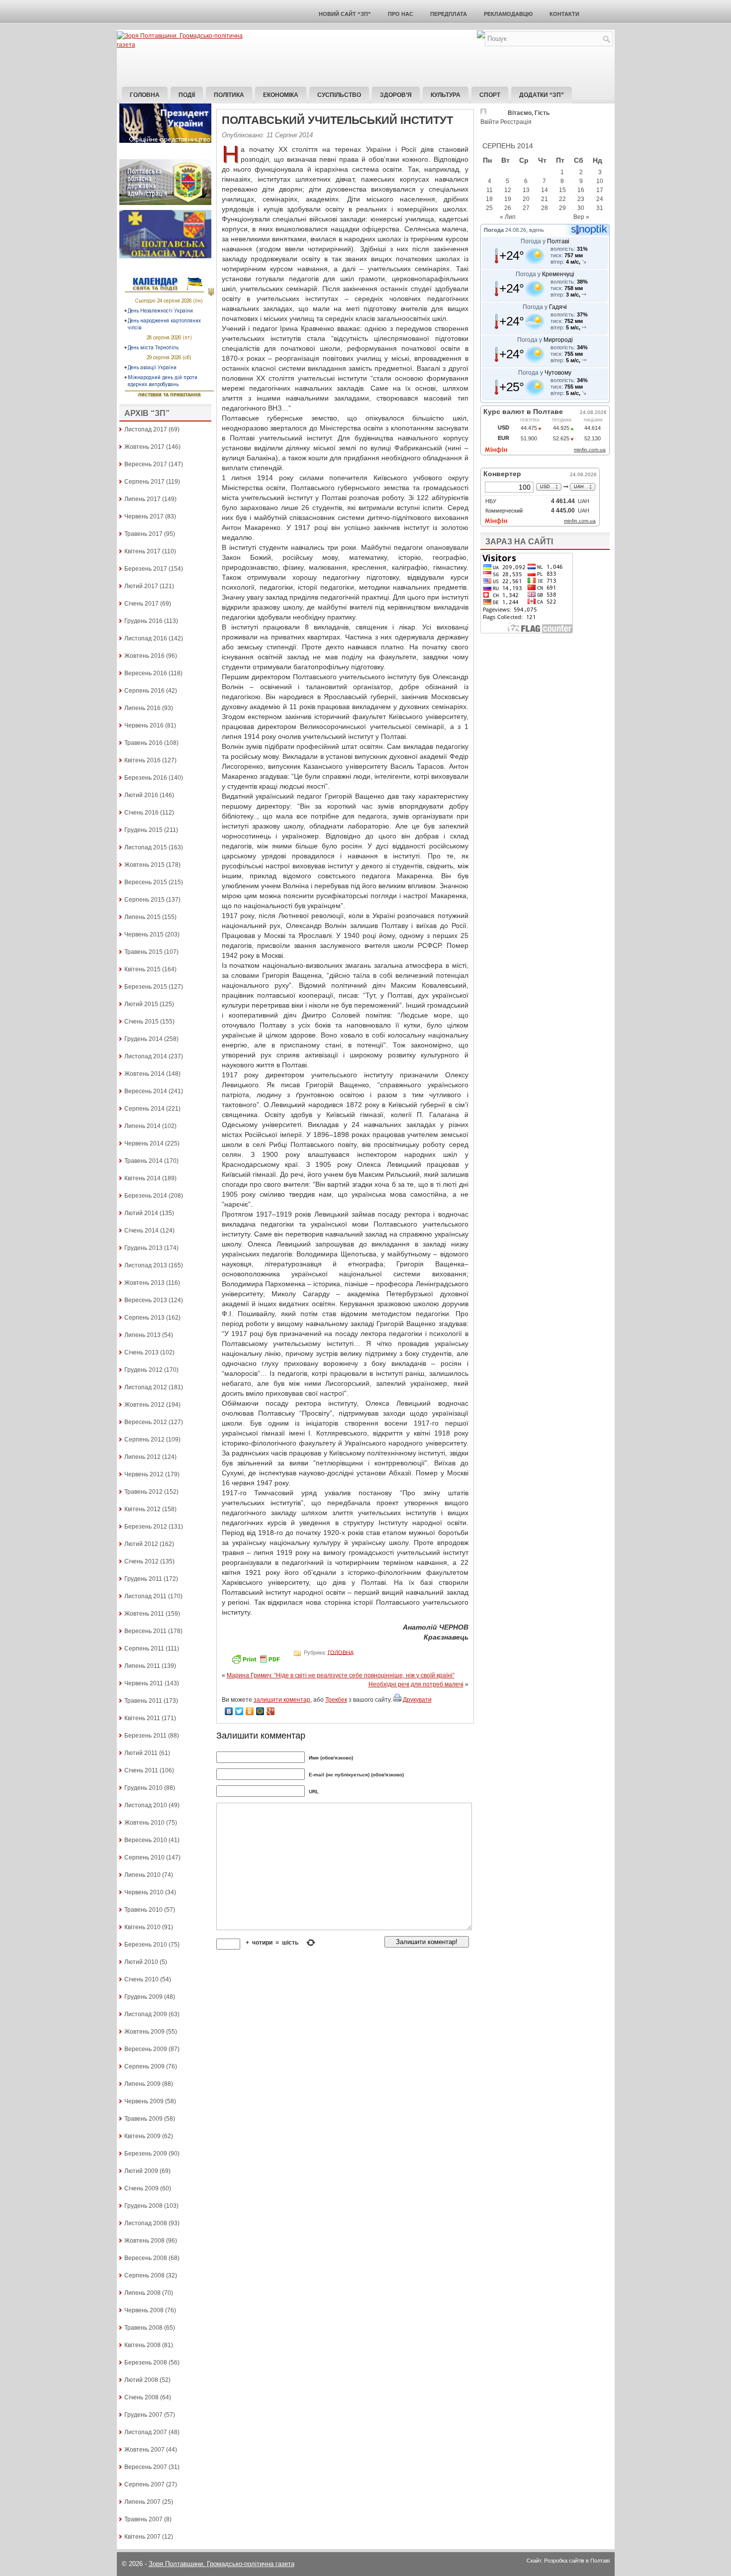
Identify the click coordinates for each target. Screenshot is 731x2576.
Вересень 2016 (146, 673)
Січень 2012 (141, 1561)
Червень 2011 (144, 1683)
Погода (494, 230)
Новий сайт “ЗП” (345, 14)
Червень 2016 (144, 725)
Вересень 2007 (146, 2467)
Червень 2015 (144, 934)
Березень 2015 (146, 987)
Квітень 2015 (142, 969)
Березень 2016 (146, 778)
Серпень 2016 (144, 691)
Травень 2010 (143, 1910)
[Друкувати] (397, 1700)
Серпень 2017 (144, 482)
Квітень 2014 (142, 1178)
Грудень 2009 (143, 1997)
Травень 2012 (143, 1492)
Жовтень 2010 (144, 1823)
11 (490, 190)
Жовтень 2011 (144, 1614)
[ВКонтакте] (229, 1711)
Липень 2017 (142, 499)
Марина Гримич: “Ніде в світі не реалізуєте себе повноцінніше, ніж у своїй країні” (341, 1675)
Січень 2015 (141, 1022)
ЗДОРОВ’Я (396, 95)
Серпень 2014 (144, 1109)
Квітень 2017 (142, 551)
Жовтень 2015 (144, 865)
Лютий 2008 (141, 2380)
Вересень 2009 (146, 2049)
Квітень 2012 (142, 1509)
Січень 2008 (141, 2397)
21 (545, 199)
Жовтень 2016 (144, 656)
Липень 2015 (142, 917)
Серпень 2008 (144, 2275)
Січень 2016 (141, 813)
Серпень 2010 (144, 1857)
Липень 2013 (142, 1335)
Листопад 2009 (146, 2014)
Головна (145, 95)
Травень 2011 (143, 1701)
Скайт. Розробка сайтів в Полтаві (568, 2561)
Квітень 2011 (142, 1718)
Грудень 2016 (143, 621)
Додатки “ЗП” (542, 95)
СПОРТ (490, 95)
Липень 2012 (142, 1457)
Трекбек (336, 1700)
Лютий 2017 (141, 586)
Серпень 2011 (144, 1649)
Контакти (564, 14)
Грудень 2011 (143, 1579)
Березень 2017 (146, 569)
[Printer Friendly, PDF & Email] (257, 1662)
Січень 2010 (141, 1979)
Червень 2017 (144, 516)
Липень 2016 (142, 708)
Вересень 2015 (146, 882)
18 (489, 199)
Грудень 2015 (143, 830)
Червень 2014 (144, 1143)
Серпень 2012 (144, 1440)
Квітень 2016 (142, 760)
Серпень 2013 (144, 1318)
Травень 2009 (143, 2119)
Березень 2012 (146, 1527)
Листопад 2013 (146, 1265)
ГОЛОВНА (341, 1652)
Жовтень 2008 (144, 2241)
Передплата (449, 14)
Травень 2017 (143, 534)
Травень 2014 (143, 1161)
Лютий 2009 (141, 2171)
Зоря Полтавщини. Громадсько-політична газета (222, 2564)
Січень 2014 (141, 1231)
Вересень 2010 (146, 1840)
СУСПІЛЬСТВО (339, 95)
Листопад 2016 (146, 638)
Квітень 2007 (142, 2537)
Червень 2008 (144, 2310)
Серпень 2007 (144, 2484)
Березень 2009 (146, 2154)
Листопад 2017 (146, 429)
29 (562, 208)
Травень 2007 (143, 2519)
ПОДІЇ (187, 95)
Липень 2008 (142, 2293)
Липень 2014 (142, 1126)
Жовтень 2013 (144, 1283)
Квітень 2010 (142, 1927)
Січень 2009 (141, 2188)
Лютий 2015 (141, 1004)
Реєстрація (516, 122)
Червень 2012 (144, 1474)
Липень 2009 (142, 2084)
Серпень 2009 (144, 2066)
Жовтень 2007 (144, 2450)
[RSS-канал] (481, 36)
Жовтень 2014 (144, 1074)
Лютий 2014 (141, 1213)
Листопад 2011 (145, 1596)
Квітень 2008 (142, 2345)
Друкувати (417, 1700)
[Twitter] (239, 1711)
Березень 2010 (146, 1945)
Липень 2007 (142, 2502)
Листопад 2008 (146, 2223)
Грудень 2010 (143, 1788)
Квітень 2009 (142, 2136)
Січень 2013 (141, 1352)
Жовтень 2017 (144, 447)
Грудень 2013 (143, 1248)
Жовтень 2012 (144, 1405)
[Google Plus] (271, 1711)
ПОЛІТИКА (229, 95)
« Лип (508, 217)
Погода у (545, 241)
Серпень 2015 (144, 900)
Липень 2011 (142, 1666)
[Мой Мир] (260, 1711)
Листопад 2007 (146, 2432)
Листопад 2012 (146, 1387)
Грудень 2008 (143, 2206)
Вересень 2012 (146, 1422)
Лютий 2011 (141, 1753)
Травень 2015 (143, 952)
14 (545, 190)
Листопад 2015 (146, 847)
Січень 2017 (141, 604)
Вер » (581, 217)
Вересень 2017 (146, 464)
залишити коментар (282, 1700)
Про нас (401, 14)
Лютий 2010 (141, 1962)
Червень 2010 (144, 1892)
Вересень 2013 (146, 1300)
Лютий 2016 (141, 795)
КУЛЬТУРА (446, 95)
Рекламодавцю (508, 14)
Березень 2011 (145, 1736)
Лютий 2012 (141, 1544)
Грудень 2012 (143, 1370)
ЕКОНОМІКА (281, 95)
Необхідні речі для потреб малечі (416, 1684)
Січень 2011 (141, 1770)
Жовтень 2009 (144, 2032)
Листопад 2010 (146, 1805)
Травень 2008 (143, 2328)
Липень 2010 (142, 1875)
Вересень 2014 (146, 1091)
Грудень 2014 (143, 1039)
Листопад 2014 (146, 1056)
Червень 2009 (144, 2101)
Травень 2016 (143, 743)
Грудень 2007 (143, 2415)
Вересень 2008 (146, 2258)
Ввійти (490, 122)
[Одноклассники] (250, 1711)
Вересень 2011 (145, 1631)
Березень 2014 (146, 1196)
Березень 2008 (146, 2363)
